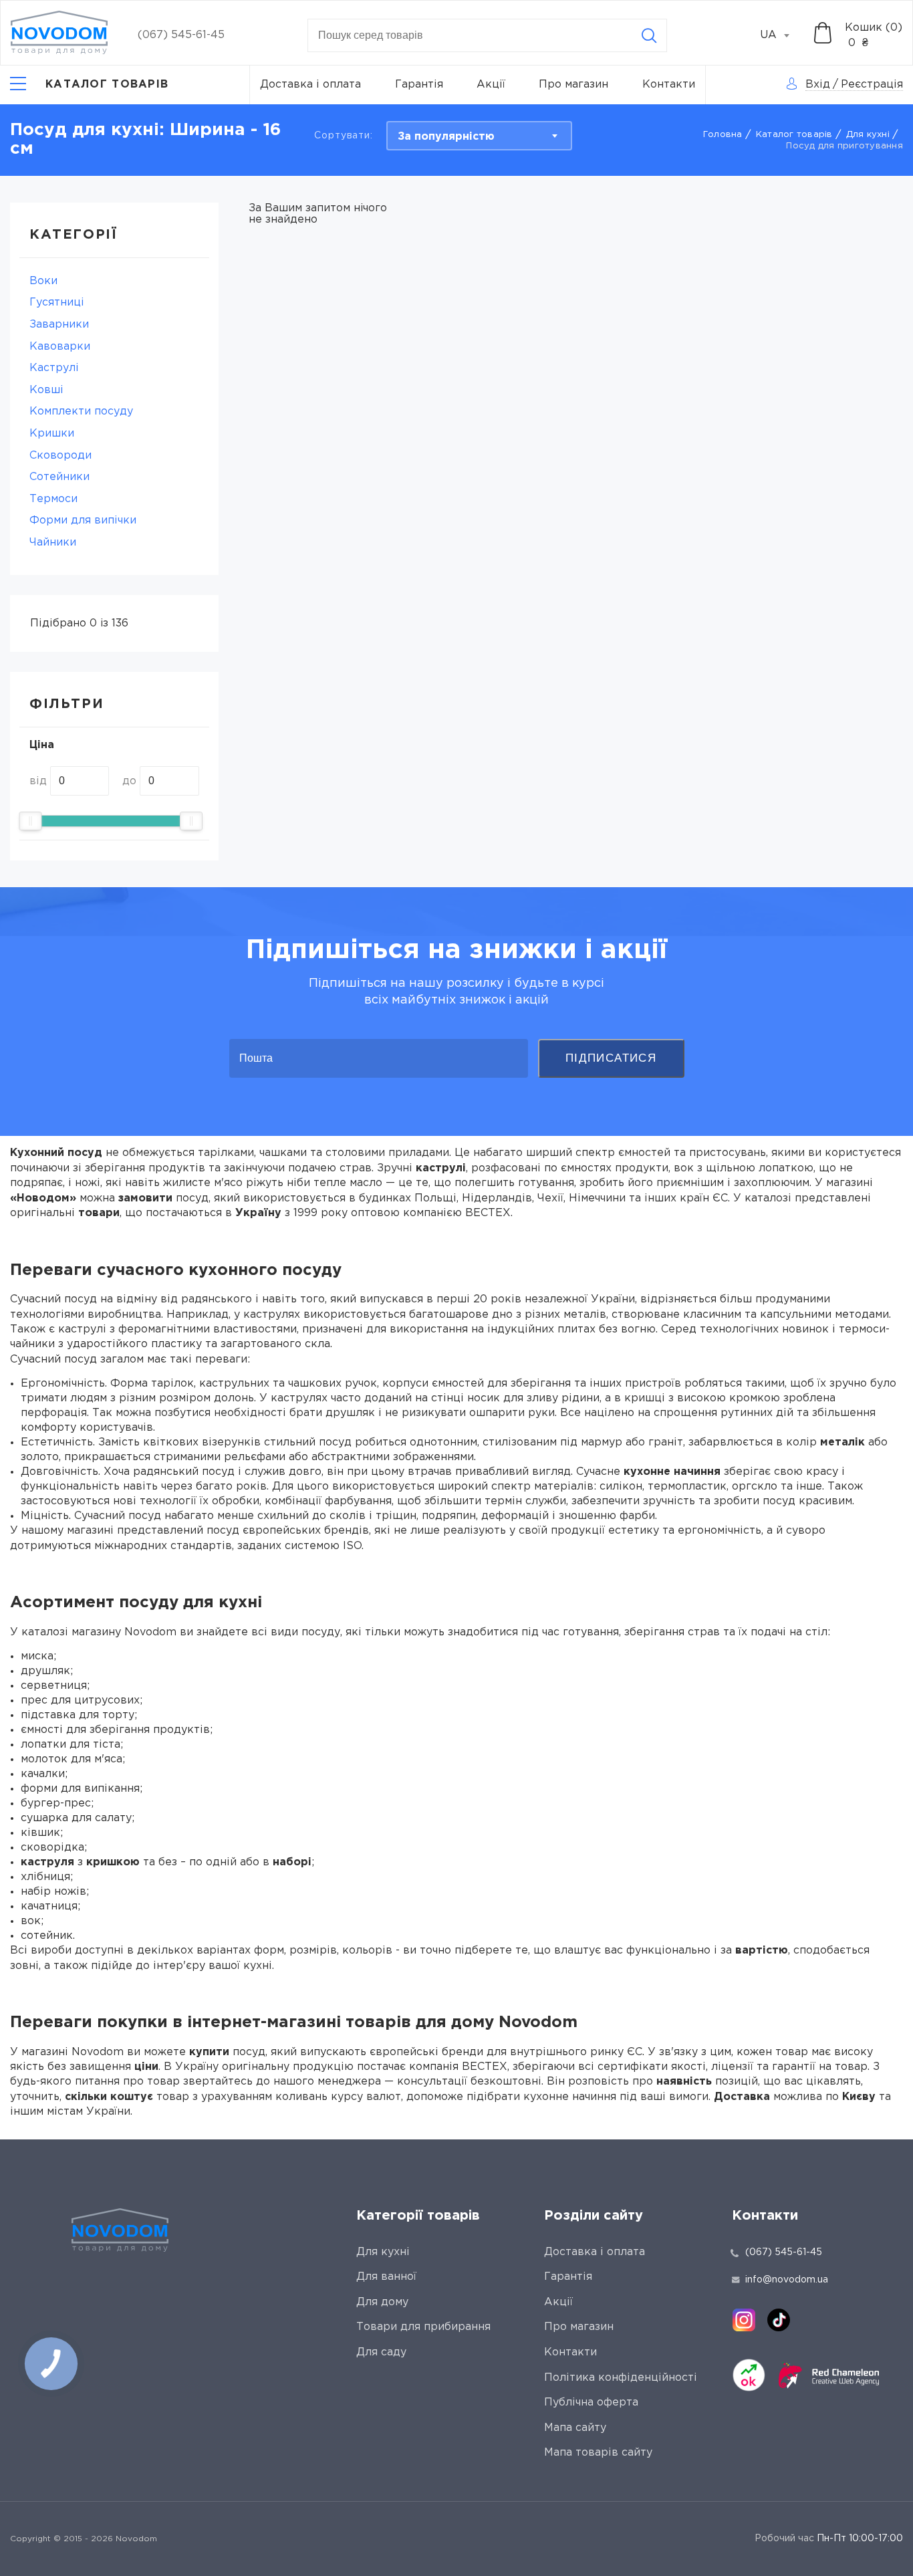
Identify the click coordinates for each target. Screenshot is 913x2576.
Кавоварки (60, 347)
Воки (43, 281)
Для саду (381, 2352)
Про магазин (573, 85)
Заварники (59, 325)
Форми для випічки (83, 520)
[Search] (649, 35)
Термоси (53, 499)
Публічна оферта (591, 2403)
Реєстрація (872, 85)
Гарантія (419, 85)
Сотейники (59, 477)
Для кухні (868, 135)
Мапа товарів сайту (598, 2453)
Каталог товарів (794, 135)
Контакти (669, 85)
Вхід (818, 85)
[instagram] (744, 2320)
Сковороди (60, 456)
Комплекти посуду (81, 412)
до (129, 781)
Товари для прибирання (423, 2327)
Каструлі (54, 368)
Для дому (382, 2302)
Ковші (46, 390)
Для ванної (386, 2277)
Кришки (52, 434)
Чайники (53, 543)
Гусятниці (57, 303)
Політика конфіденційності (621, 2378)
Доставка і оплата (310, 85)
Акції (491, 85)
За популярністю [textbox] (446, 137)
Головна (723, 135)
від (38, 781)
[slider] (30, 821)
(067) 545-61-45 (181, 35)
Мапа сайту (575, 2428)
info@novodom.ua (787, 2280)
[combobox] (782, 35)
